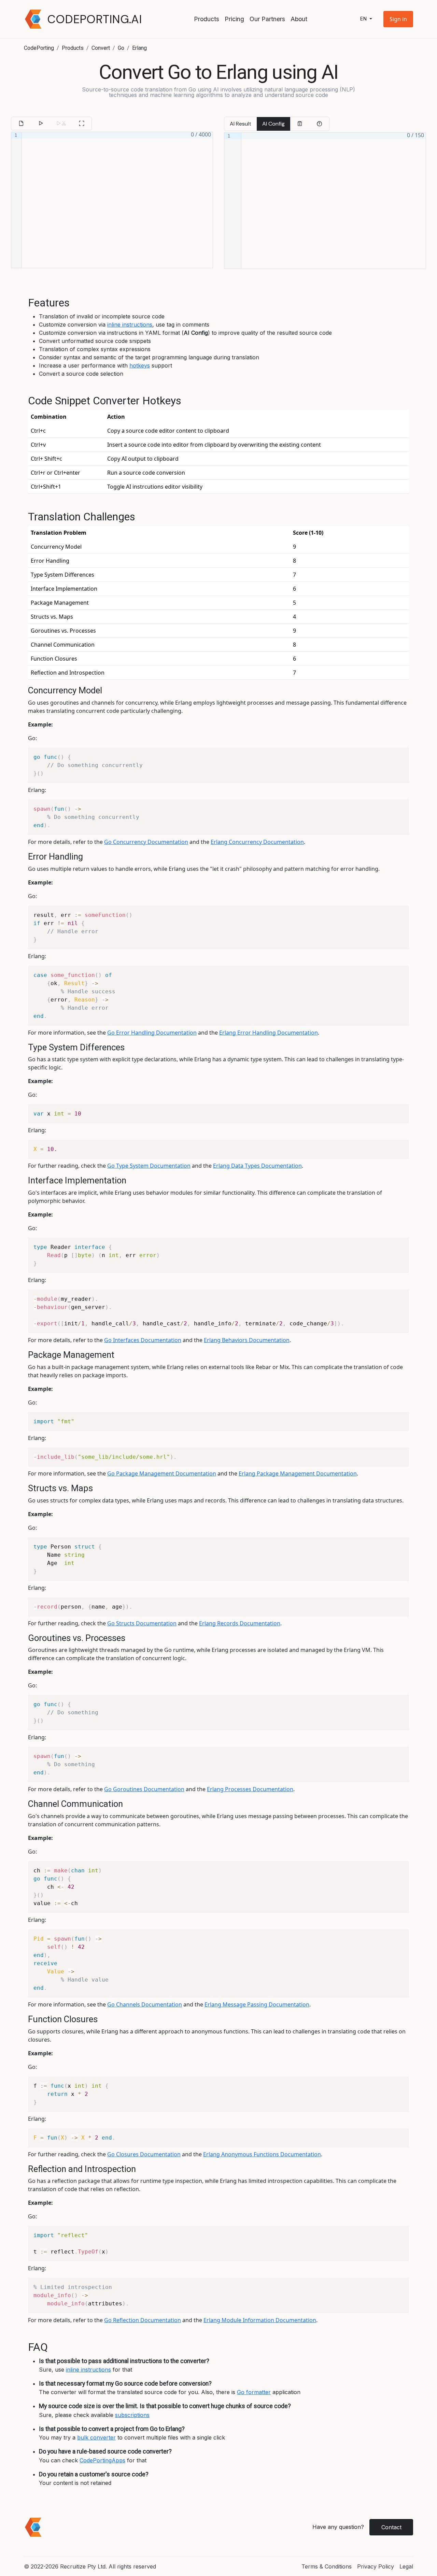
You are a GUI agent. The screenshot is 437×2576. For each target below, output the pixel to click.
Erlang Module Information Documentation (260, 2320)
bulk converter (96, 2437)
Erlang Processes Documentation (250, 1789)
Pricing (234, 19)
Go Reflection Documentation (143, 2320)
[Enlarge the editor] (82, 124)
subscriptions (132, 2415)
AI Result (241, 124)
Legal (406, 2566)
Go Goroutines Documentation (144, 1789)
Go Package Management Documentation (162, 1473)
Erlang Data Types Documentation (257, 1166)
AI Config (273, 124)
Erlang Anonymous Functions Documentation (262, 2154)
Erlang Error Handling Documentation (269, 1033)
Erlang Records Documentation (240, 1623)
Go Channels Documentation (145, 2004)
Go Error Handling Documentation (152, 1033)
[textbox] (117, 200)
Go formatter (254, 2392)
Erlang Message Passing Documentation (257, 2004)
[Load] (21, 124)
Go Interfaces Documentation (143, 1340)
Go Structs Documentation (142, 1623)
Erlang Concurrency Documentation (257, 842)
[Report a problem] (319, 124)
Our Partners (267, 19)
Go (121, 48)
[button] (398, 19)
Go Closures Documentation (144, 2154)
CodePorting (39, 48)
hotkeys (140, 365)
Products (207, 19)
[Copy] (300, 124)
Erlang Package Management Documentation (298, 1473)
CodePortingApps (102, 2460)
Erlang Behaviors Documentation (247, 1340)
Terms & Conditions (327, 2566)
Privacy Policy (376, 2566)
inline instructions (130, 325)
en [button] (364, 19)
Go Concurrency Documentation (146, 842)
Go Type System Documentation (149, 1166)
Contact (391, 2527)
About (299, 19)
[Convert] (41, 124)
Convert (101, 48)
